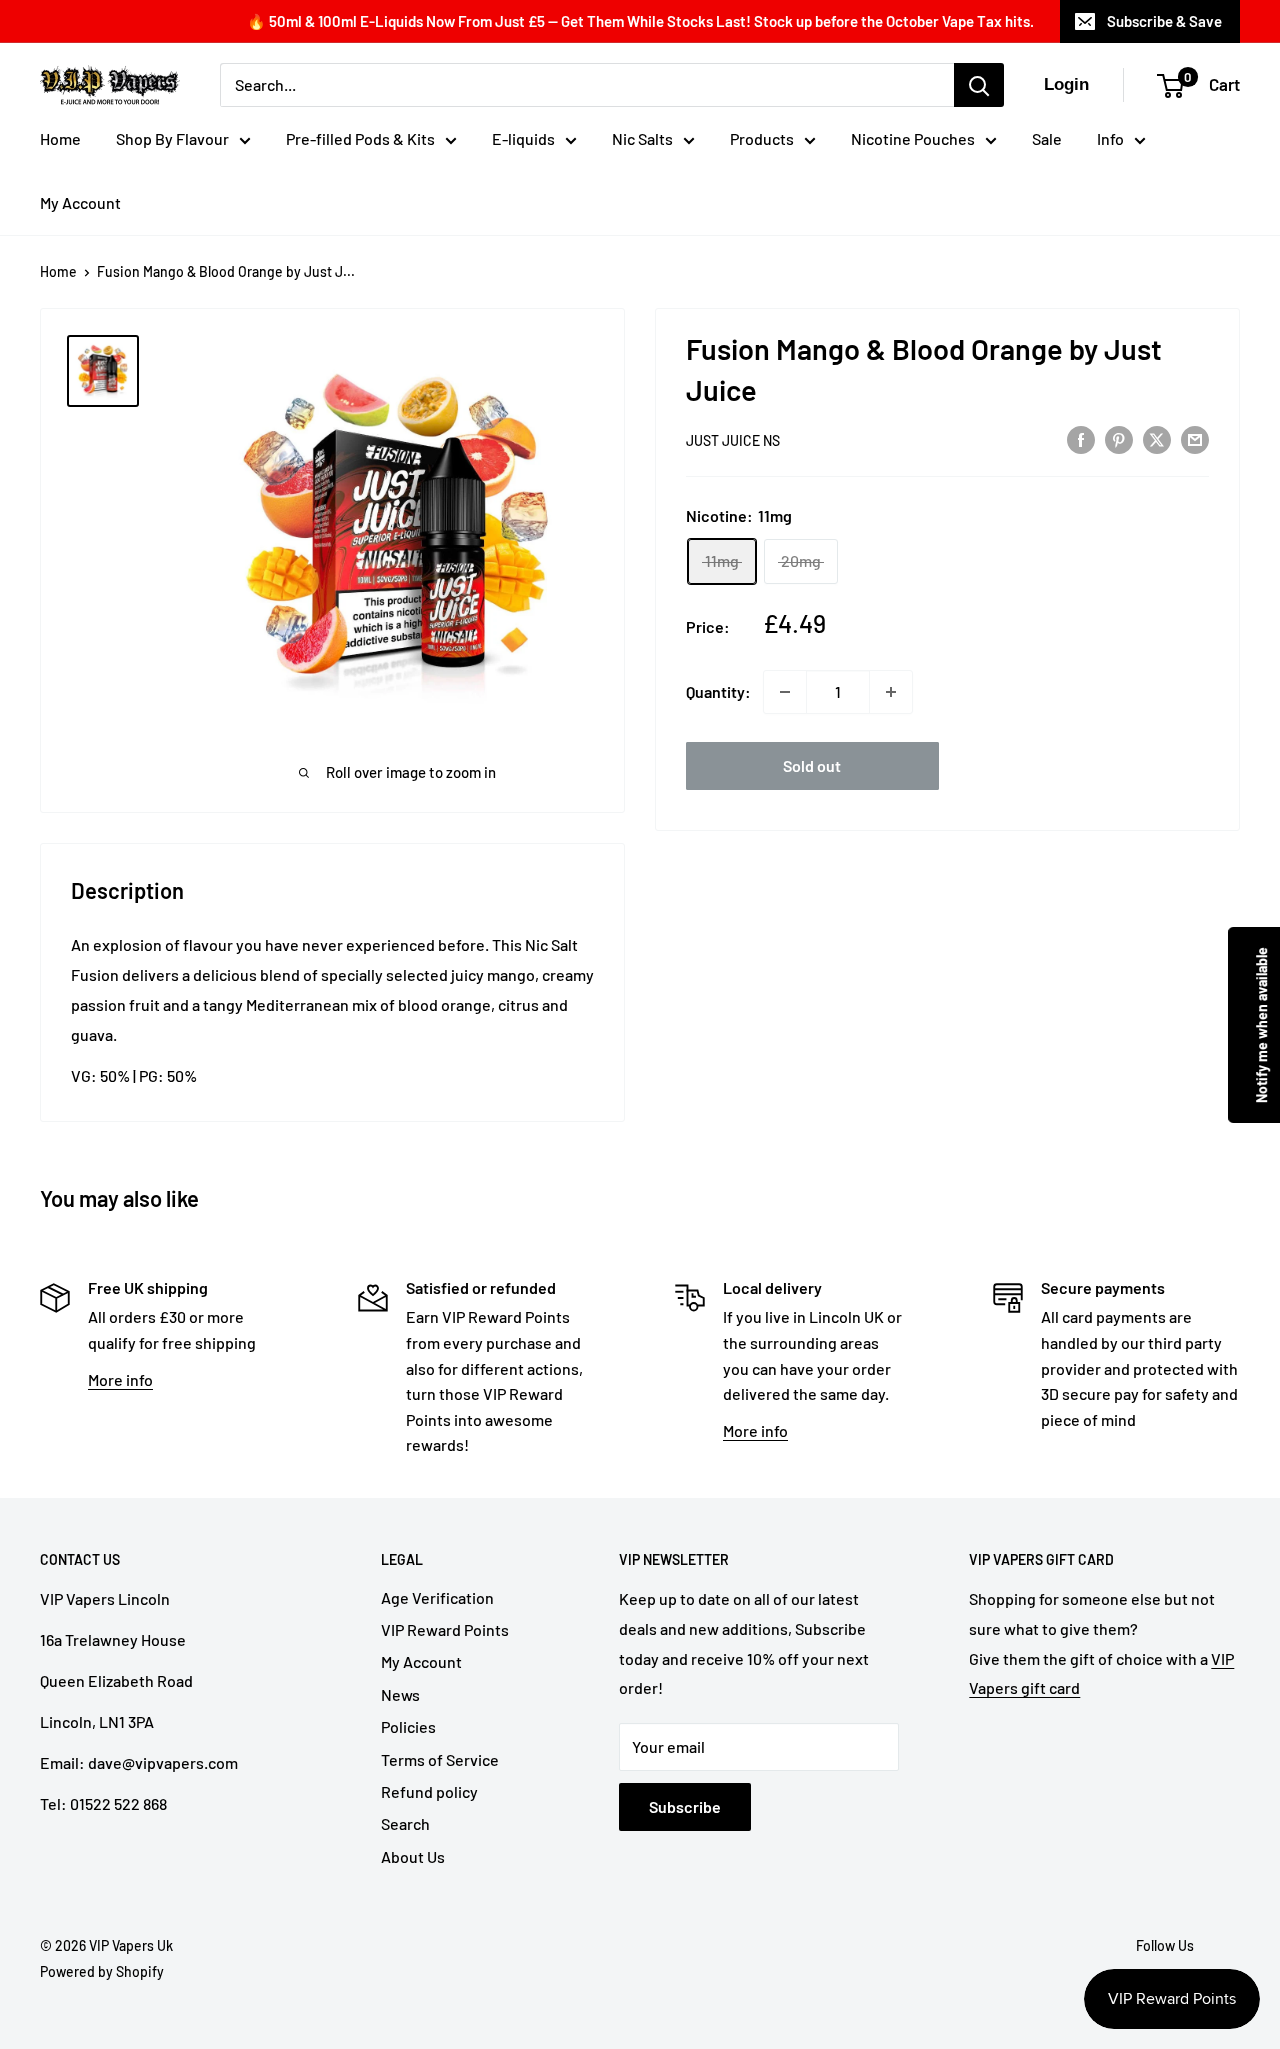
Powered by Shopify (102, 1971)
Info (1110, 138)
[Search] (979, 85)
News (400, 1694)
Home (60, 138)
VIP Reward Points (445, 1629)
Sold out (812, 765)
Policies (408, 1726)
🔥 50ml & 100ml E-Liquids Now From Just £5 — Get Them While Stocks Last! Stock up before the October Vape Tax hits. (640, 21)
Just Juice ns (733, 440)
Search (405, 1823)
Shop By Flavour (172, 138)
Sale (1047, 138)
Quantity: (718, 691)
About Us (413, 1856)
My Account (80, 202)
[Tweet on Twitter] (1157, 438)
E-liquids (523, 138)
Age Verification (437, 1597)
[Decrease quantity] (785, 692)
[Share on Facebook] (1081, 438)
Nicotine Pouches (913, 138)
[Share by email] (1195, 438)
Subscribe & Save (1164, 21)
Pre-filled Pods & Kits (360, 138)
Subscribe (685, 1806)
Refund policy (429, 1791)
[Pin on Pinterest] (1119, 438)
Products (762, 138)
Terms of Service (440, 1759)
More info (120, 1379)
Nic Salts (642, 138)
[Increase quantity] (891, 692)
